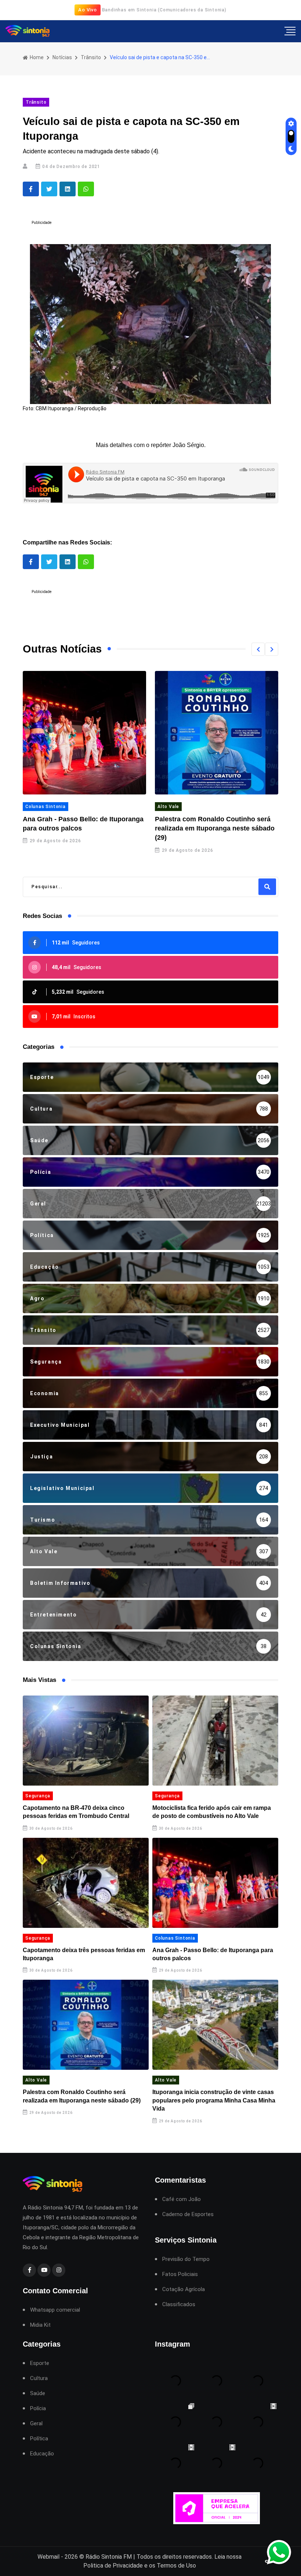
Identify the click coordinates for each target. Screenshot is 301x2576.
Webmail (48, 2557)
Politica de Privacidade (113, 2566)
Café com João (182, 2199)
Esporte (40, 2363)
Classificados (179, 2305)
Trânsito (91, 57)
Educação (42, 2454)
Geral (36, 2424)
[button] (258, 649)
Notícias (62, 57)
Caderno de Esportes (188, 2214)
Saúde (38, 2393)
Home (36, 57)
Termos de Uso (176, 2566)
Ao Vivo (88, 10)
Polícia (38, 2409)
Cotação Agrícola (184, 2289)
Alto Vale (168, 807)
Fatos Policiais (180, 2274)
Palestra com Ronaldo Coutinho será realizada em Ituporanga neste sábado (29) (215, 828)
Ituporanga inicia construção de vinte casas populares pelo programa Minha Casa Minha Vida (214, 2100)
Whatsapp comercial (55, 2310)
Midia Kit (40, 2325)
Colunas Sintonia (46, 807)
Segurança (38, 1796)
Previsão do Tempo (186, 2259)
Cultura (39, 2378)
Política (39, 2439)
